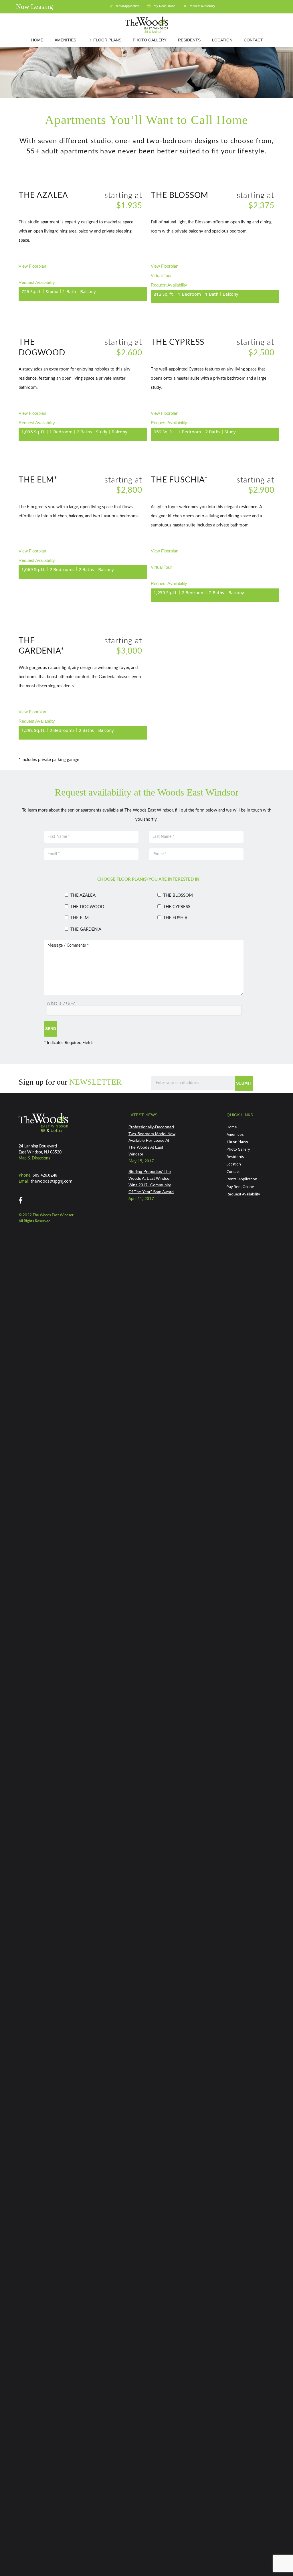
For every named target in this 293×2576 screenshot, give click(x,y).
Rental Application (126, 6)
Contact (233, 1171)
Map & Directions (34, 1158)
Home (232, 1127)
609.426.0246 (45, 1175)
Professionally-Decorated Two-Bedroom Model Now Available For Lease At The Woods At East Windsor (152, 1140)
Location (234, 1164)
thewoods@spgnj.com (52, 1181)
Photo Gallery (238, 1149)
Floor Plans (237, 1142)
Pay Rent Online (164, 6)
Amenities (235, 1134)
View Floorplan (32, 266)
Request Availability (201, 6)
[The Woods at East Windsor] (146, 27)
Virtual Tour (161, 276)
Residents (235, 1157)
